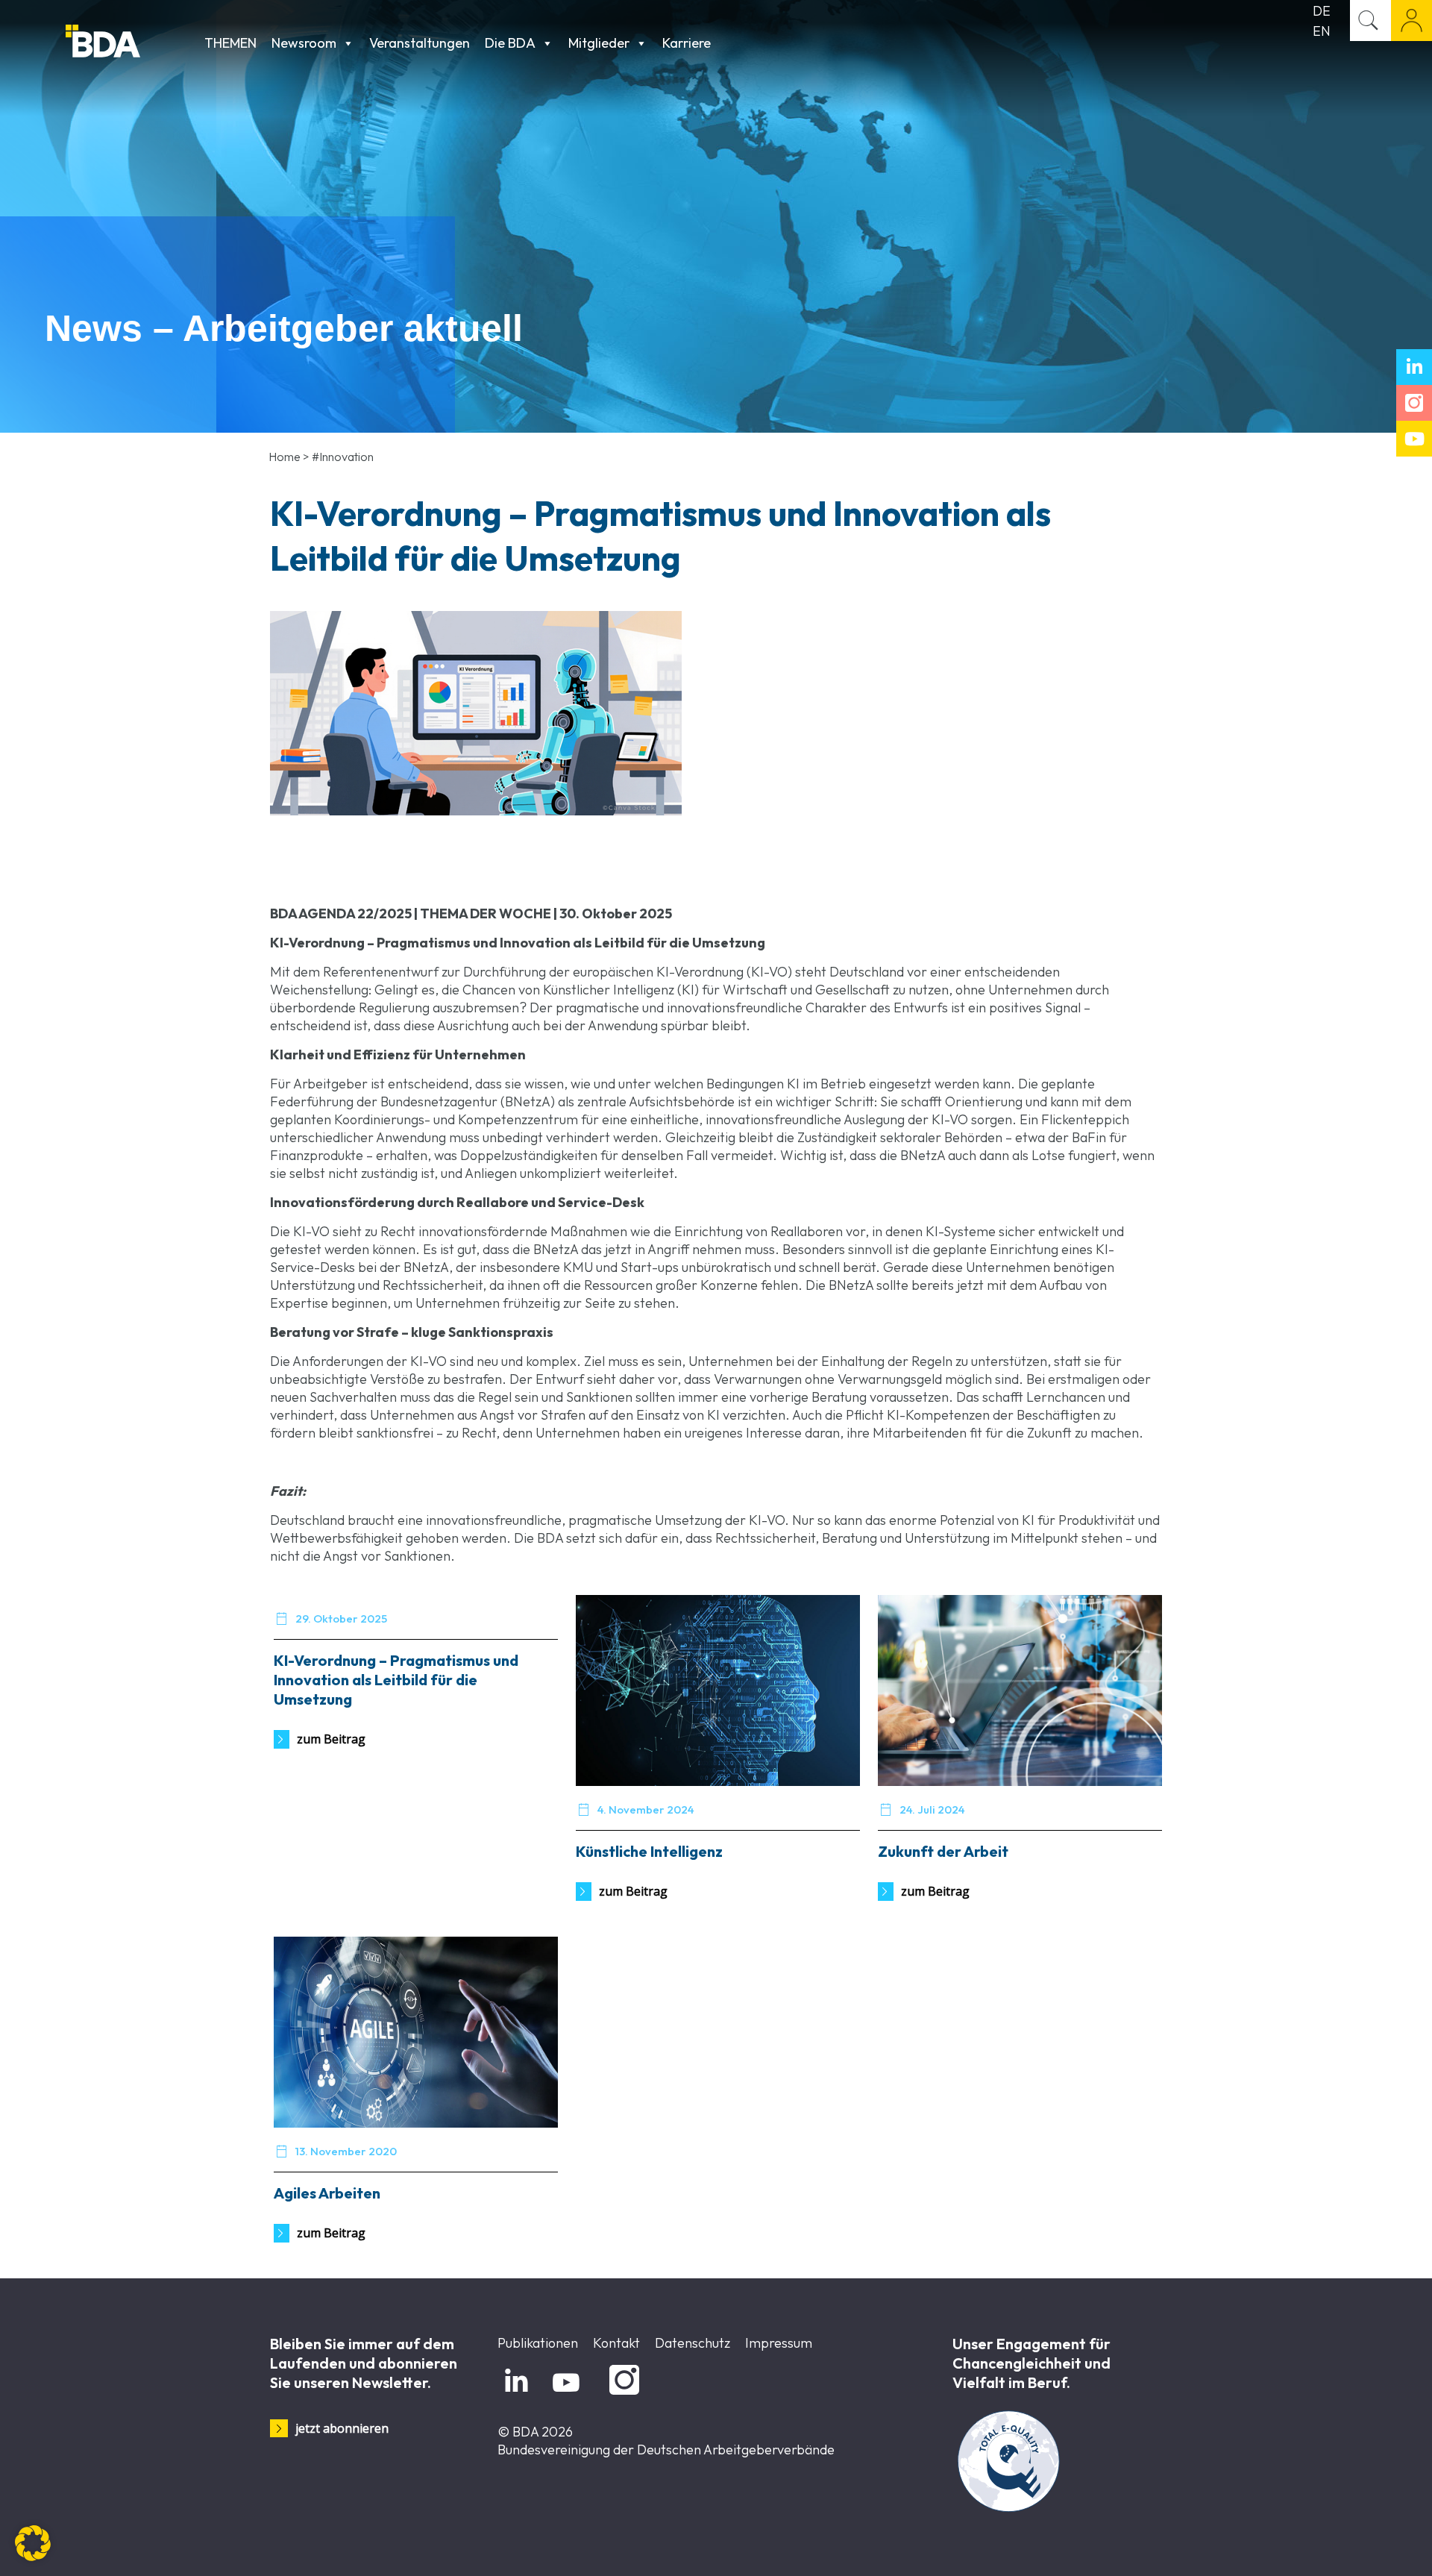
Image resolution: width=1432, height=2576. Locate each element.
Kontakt (616, 2343)
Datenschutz (693, 2343)
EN (1322, 31)
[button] (33, 2543)
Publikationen (538, 2343)
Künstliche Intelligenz (649, 1851)
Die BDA (510, 43)
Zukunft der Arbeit (943, 1851)
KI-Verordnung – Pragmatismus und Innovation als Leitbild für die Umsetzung (396, 1680)
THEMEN (230, 43)
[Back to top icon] (1360, 2545)
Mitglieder (599, 43)
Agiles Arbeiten (327, 2193)
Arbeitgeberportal (1411, 21)
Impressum (779, 2343)
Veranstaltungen (420, 43)
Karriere (687, 43)
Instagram (622, 2395)
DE (1322, 11)
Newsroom (304, 43)
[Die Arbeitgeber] (131, 43)
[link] (476, 713)
